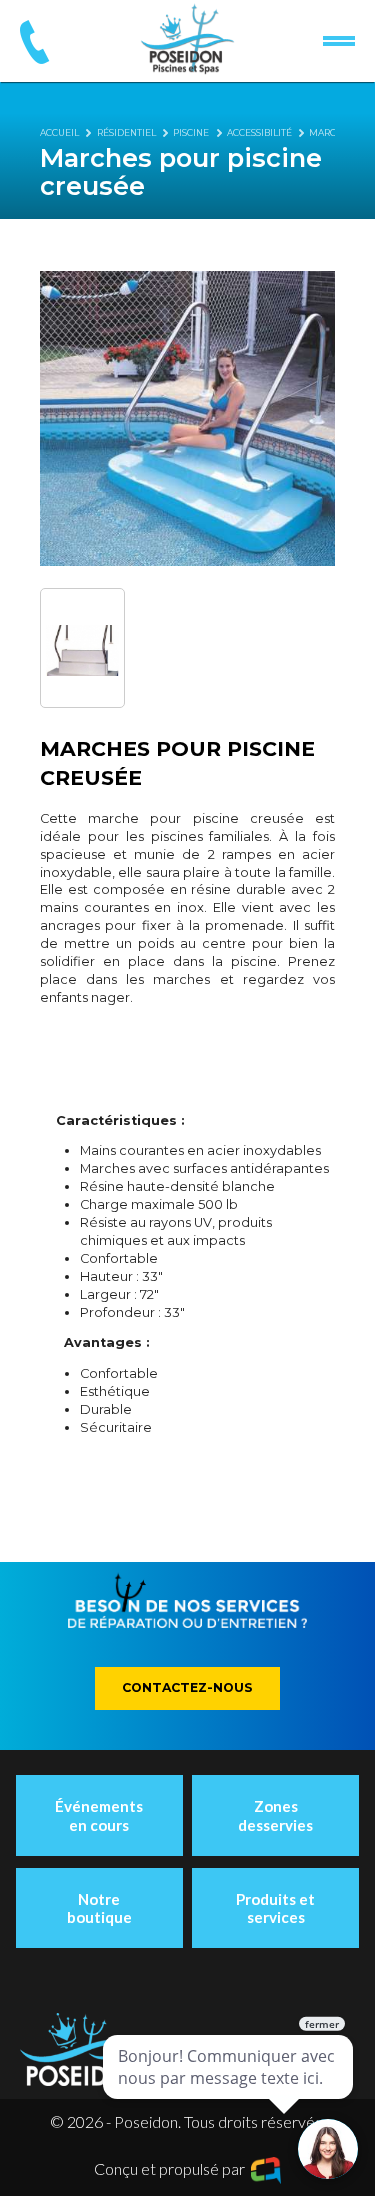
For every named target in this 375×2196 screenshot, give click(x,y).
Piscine (191, 132)
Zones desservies (275, 1815)
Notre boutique (99, 1908)
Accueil (59, 132)
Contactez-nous (187, 1687)
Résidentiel (126, 132)
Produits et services (275, 1908)
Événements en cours (99, 1815)
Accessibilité (259, 132)
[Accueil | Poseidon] (187, 39)
